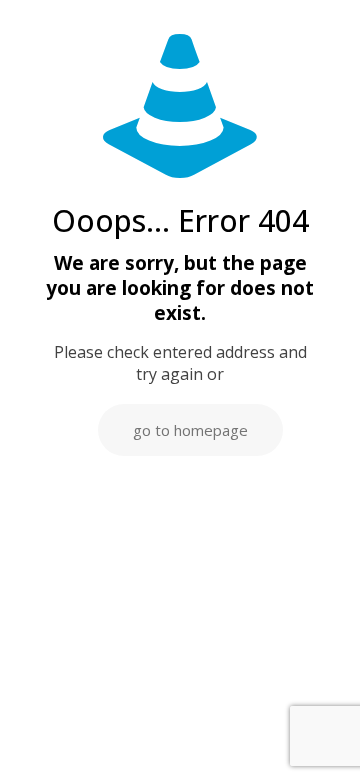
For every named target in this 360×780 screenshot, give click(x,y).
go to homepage (190, 430)
